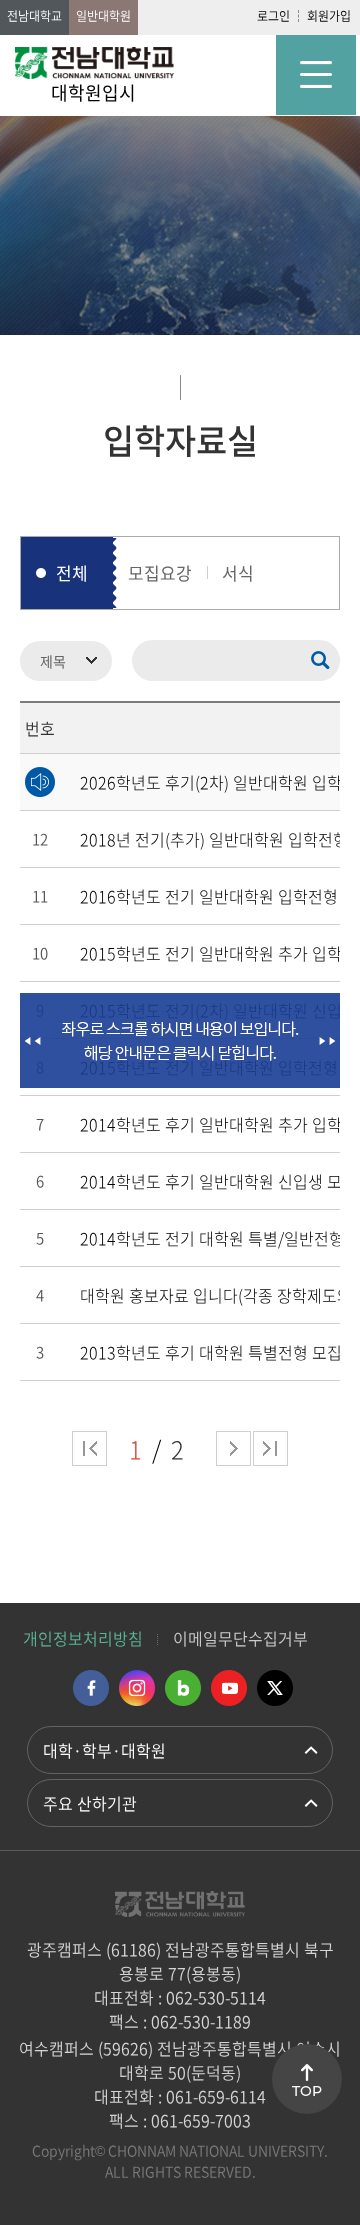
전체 (72, 572)
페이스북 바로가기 (91, 1688)
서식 (238, 572)
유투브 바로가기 (229, 1688)
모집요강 (160, 572)
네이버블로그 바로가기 (183, 1688)
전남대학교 (34, 16)
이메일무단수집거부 (240, 1638)
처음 (89, 1448)
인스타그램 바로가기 (137, 1688)
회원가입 (329, 16)
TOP (307, 2091)
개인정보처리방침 (83, 1638)
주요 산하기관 (90, 1803)
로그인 (273, 16)
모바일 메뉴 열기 (316, 75)
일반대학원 (103, 16)
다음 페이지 (233, 1448)
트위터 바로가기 (275, 1688)
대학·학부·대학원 (104, 1750)
